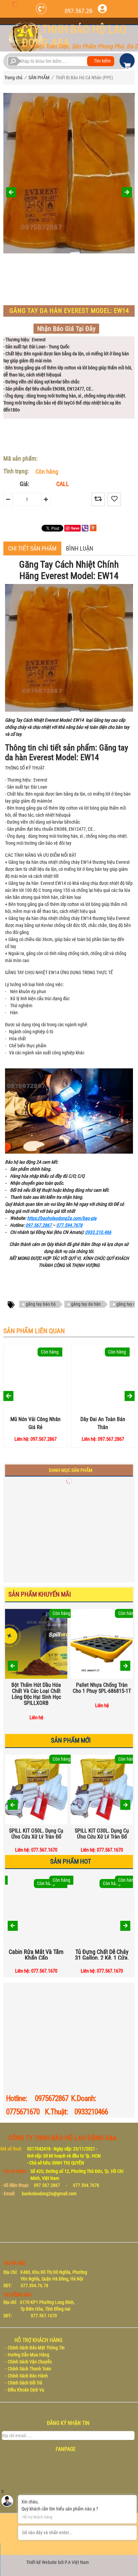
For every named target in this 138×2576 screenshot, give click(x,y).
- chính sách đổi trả (23, 2383)
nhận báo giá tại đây (66, 329)
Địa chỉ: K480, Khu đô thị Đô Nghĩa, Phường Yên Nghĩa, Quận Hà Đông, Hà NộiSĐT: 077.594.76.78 (45, 2279)
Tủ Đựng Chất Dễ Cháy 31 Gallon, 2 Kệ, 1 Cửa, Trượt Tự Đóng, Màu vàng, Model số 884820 (102, 1954)
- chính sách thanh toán (28, 2369)
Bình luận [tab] (80, 548)
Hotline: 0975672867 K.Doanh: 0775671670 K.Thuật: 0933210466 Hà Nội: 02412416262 (59, 2112)
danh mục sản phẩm (71, 1470)
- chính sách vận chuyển (28, 2362)
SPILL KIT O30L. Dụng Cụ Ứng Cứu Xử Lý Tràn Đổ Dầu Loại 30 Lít (102, 1833)
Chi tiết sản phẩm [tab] (32, 548)
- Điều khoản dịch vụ (24, 2390)
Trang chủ (13, 78)
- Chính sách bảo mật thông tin (35, 2348)
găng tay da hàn (86, 1304)
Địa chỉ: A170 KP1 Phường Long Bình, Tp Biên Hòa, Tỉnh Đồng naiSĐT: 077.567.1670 (40, 2309)
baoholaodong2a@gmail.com (49, 2194)
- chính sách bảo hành (26, 2376)
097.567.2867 (81, 11)
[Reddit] (93, 528)
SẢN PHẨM (39, 78)
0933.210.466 (98, 1232)
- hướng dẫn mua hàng (27, 2355)
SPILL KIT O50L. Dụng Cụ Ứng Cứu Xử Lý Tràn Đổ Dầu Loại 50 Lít (36, 1833)
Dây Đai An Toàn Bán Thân (103, 1423)
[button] (125, 1666)
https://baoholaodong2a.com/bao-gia (62, 1218)
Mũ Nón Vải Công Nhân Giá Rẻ (36, 1423)
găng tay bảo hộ (41, 1304)
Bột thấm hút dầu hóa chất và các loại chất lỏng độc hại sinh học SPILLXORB (36, 1694)
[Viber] (85, 528)
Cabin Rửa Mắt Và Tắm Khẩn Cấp (36, 1954)
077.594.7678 (69, 1225)
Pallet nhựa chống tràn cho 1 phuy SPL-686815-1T (102, 1688)
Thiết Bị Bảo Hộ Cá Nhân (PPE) (84, 78)
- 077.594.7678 (83, 2185)
